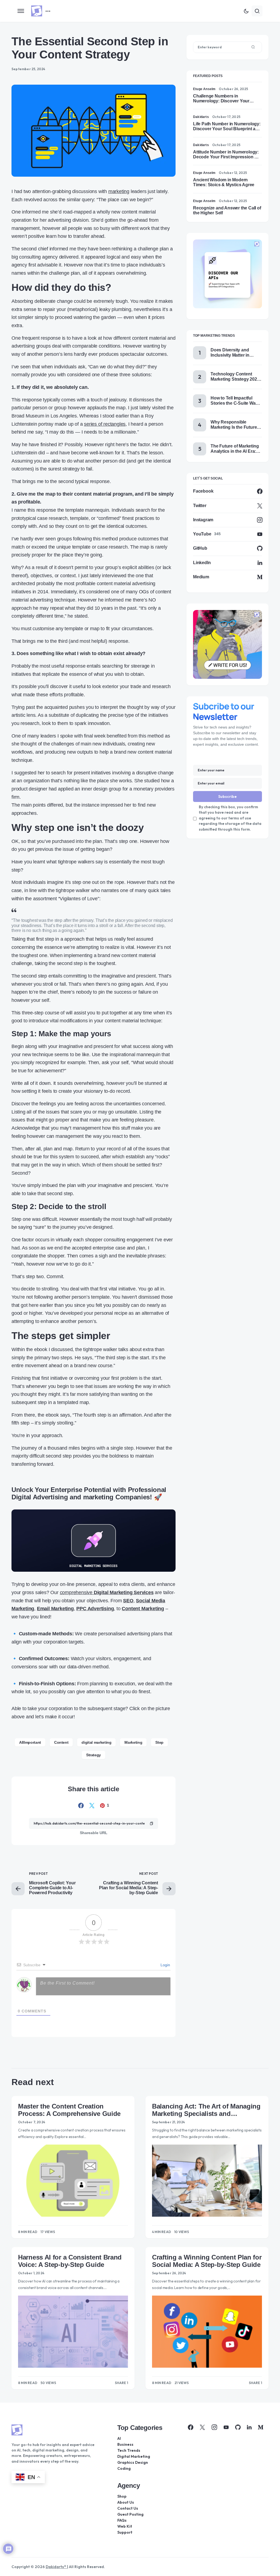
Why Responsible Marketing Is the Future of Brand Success (236, 425)
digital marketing (96, 1742)
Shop (122, 2496)
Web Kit (125, 2526)
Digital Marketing (134, 2456)
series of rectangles (105, 424)
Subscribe (227, 797)
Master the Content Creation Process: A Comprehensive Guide (69, 2110)
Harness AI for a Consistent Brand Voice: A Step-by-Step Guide (70, 2261)
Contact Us (128, 2508)
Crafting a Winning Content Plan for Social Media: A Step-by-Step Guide (207, 2261)
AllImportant (30, 1742)
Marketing (133, 1742)
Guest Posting (130, 2514)
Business (125, 2444)
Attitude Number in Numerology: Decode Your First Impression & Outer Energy (226, 155)
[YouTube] (226, 2427)
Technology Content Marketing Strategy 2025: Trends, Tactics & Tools (236, 377)
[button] (21, 11)
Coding (124, 2468)
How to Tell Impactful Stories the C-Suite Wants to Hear (236, 401)
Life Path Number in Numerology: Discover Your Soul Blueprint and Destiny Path (227, 126)
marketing (119, 191)
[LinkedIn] (249, 2427)
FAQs (122, 2520)
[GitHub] (238, 2427)
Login (165, 1965)
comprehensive (107, 1592)
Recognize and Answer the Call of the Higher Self (227, 210)
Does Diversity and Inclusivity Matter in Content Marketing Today (236, 353)
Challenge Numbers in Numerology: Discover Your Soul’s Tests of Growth (221, 99)
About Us (126, 2502)
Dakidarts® (56, 2567)
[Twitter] (202, 2427)
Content (61, 1742)
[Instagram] (214, 2427)
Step (159, 1742)
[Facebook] (191, 2427)
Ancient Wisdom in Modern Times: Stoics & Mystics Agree (224, 182)
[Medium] (261, 2427)
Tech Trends (129, 2450)
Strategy (94, 1755)
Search (253, 47)
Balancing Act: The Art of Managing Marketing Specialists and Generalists (206, 2110)
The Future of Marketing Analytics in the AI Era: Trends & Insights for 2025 (235, 449)
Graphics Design (133, 2462)
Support (125, 2532)
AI (119, 2438)
